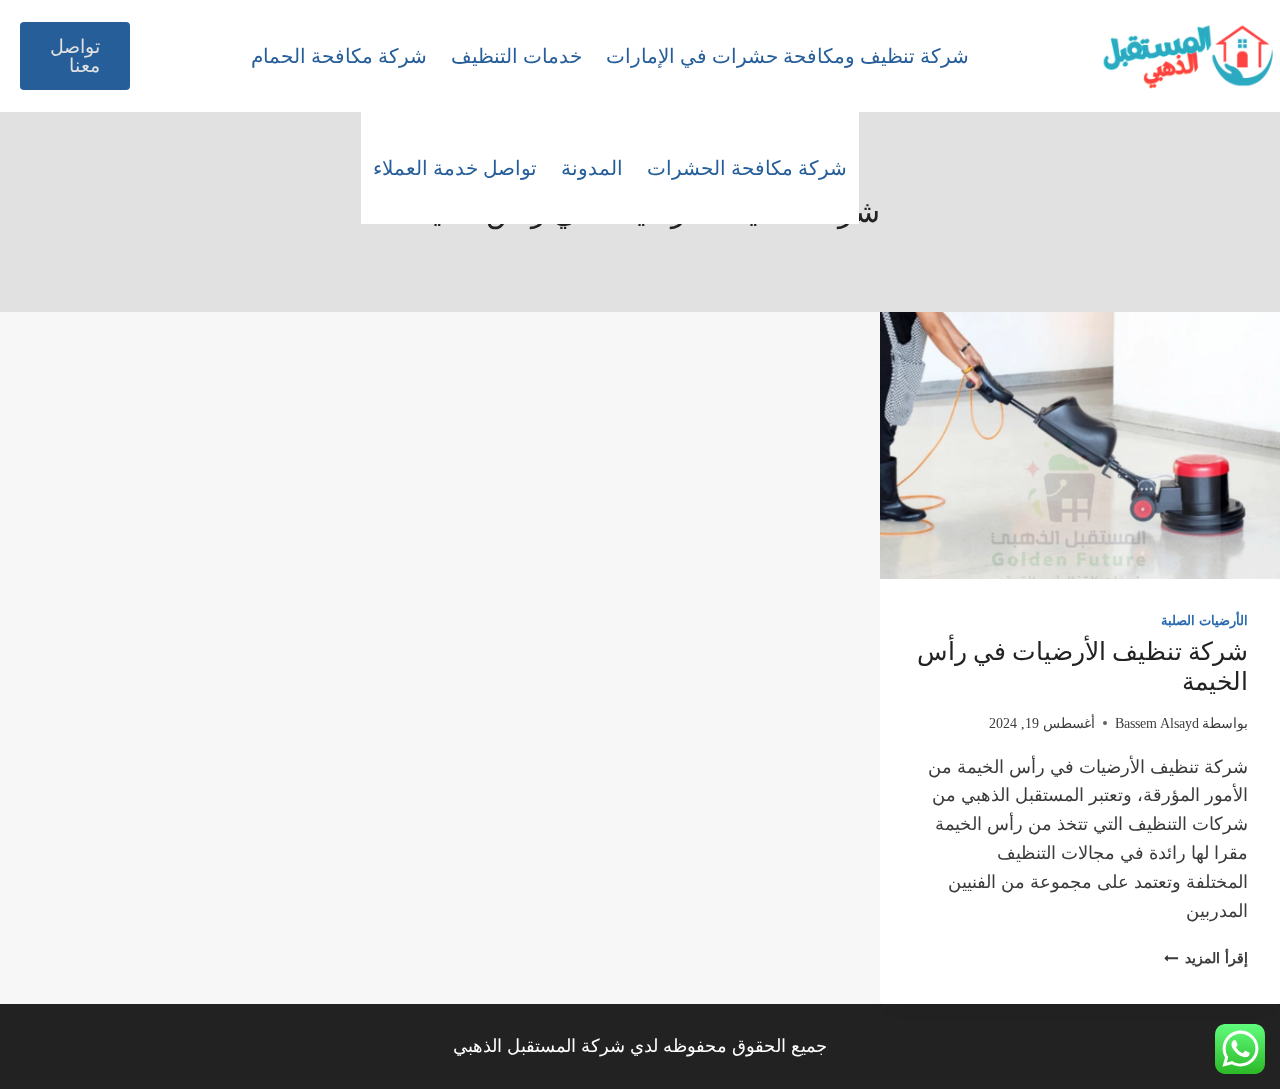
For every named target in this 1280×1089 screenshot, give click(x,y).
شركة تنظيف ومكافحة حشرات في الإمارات (787, 56)
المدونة (592, 168)
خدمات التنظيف (516, 56)
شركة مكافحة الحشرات (747, 168)
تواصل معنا (75, 56)
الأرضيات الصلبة (1204, 621)
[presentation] (1080, 445)
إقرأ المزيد (1206, 958)
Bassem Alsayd (1157, 723)
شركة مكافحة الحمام (339, 56)
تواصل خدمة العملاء (455, 168)
